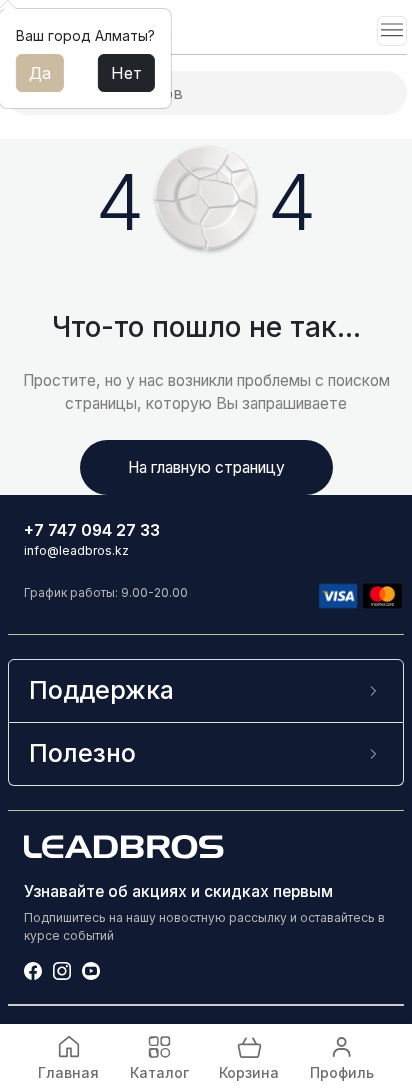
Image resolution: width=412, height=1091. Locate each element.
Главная (68, 1072)
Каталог (159, 1072)
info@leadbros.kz (76, 550)
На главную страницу (206, 467)
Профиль (342, 1072)
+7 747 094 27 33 (92, 530)
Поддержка (101, 690)
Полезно (82, 753)
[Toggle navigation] (392, 31)
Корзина (249, 1072)
